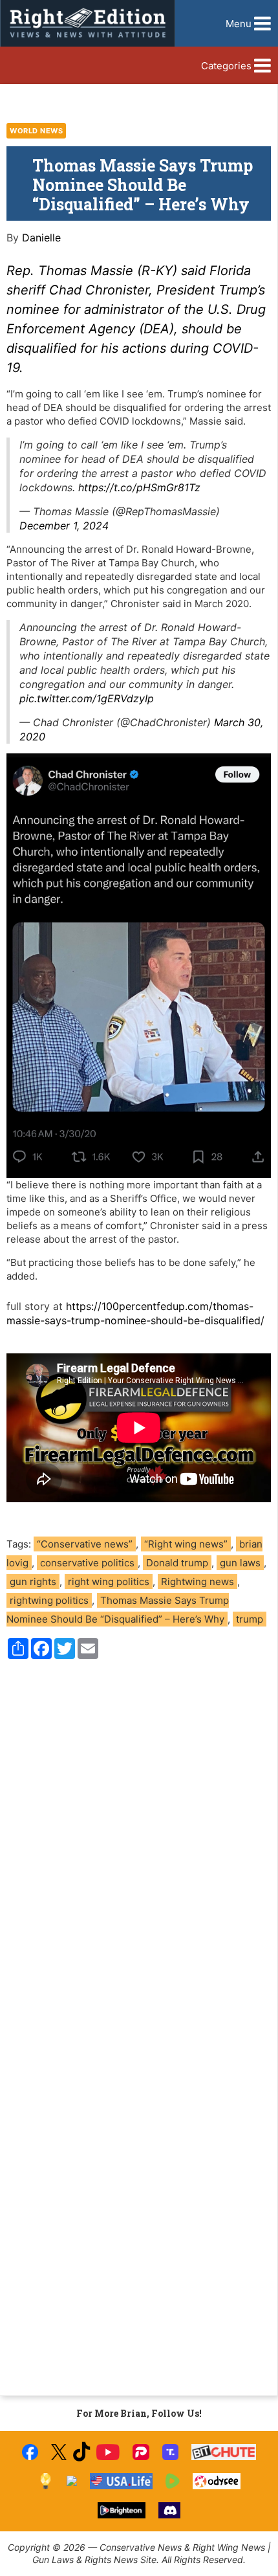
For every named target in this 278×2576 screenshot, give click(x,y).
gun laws (240, 1563)
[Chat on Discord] (169, 2510)
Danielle (41, 238)
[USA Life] (121, 2481)
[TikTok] (81, 2452)
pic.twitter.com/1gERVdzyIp (87, 698)
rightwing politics (49, 1600)
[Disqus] (139, 1844)
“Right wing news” (186, 1544)
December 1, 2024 (64, 526)
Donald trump (177, 1563)
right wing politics (109, 1582)
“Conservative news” (85, 1544)
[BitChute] (224, 2452)
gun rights (33, 1582)
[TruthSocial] (170, 2452)
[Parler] (141, 2452)
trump (250, 1619)
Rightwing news (198, 1582)
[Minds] (46, 2481)
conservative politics (87, 1563)
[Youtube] (108, 2452)
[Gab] (72, 2481)
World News (36, 131)
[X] (59, 2452)
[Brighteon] (122, 2510)
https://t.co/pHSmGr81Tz (139, 487)
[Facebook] (30, 2452)
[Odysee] (216, 2481)
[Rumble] (173, 2481)
